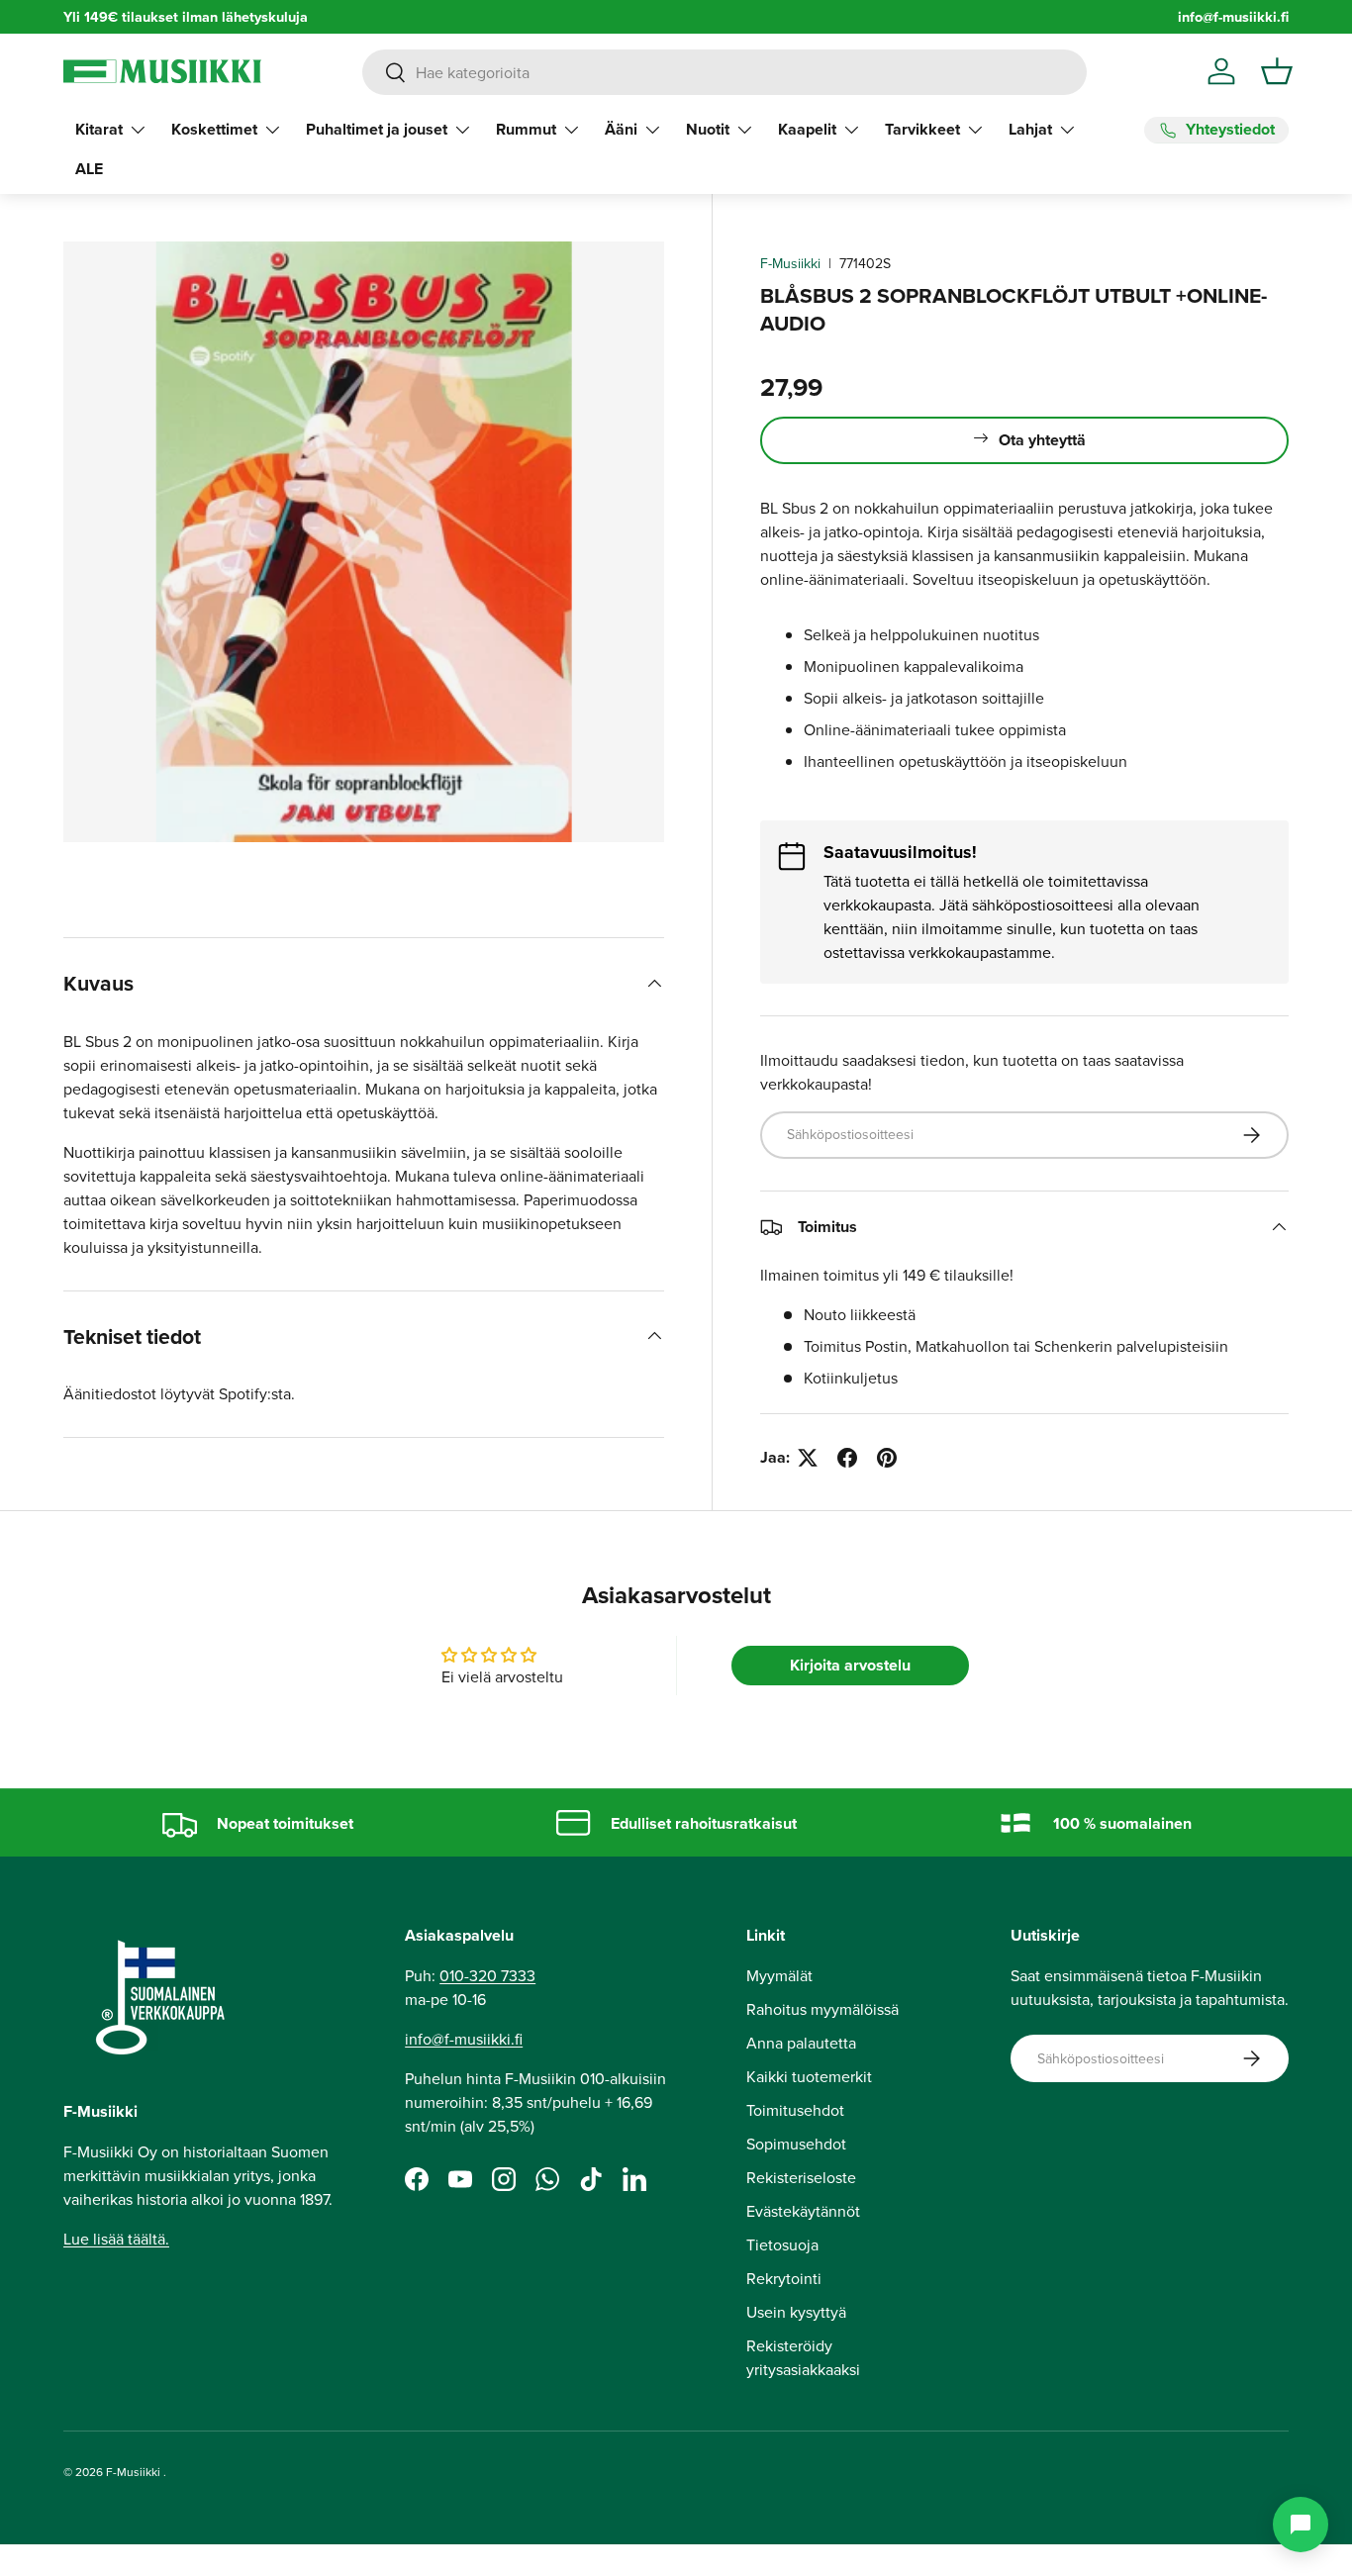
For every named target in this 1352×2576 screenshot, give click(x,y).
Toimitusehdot (795, 2110)
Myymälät (779, 1975)
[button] (1277, 71)
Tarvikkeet (922, 129)
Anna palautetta (801, 2043)
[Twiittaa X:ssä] (808, 1458)
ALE (89, 169)
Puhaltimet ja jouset (377, 129)
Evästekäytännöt (803, 2211)
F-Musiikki (790, 263)
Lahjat (1030, 129)
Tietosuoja (782, 2244)
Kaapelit (807, 129)
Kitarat (99, 129)
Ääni (621, 129)
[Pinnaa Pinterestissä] (887, 1458)
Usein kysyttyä (796, 2312)
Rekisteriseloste (801, 2177)
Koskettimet (214, 129)
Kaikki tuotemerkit (809, 2076)
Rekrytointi (784, 2278)
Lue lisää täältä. (116, 2239)
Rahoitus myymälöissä (822, 2009)
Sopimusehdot (796, 2144)
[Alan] (1301, 2525)
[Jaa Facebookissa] (847, 1458)
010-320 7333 (487, 1975)
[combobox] (724, 72)
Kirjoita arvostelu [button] (850, 1665)
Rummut (526, 129)
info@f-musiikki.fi (1233, 16)
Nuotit (708, 129)
